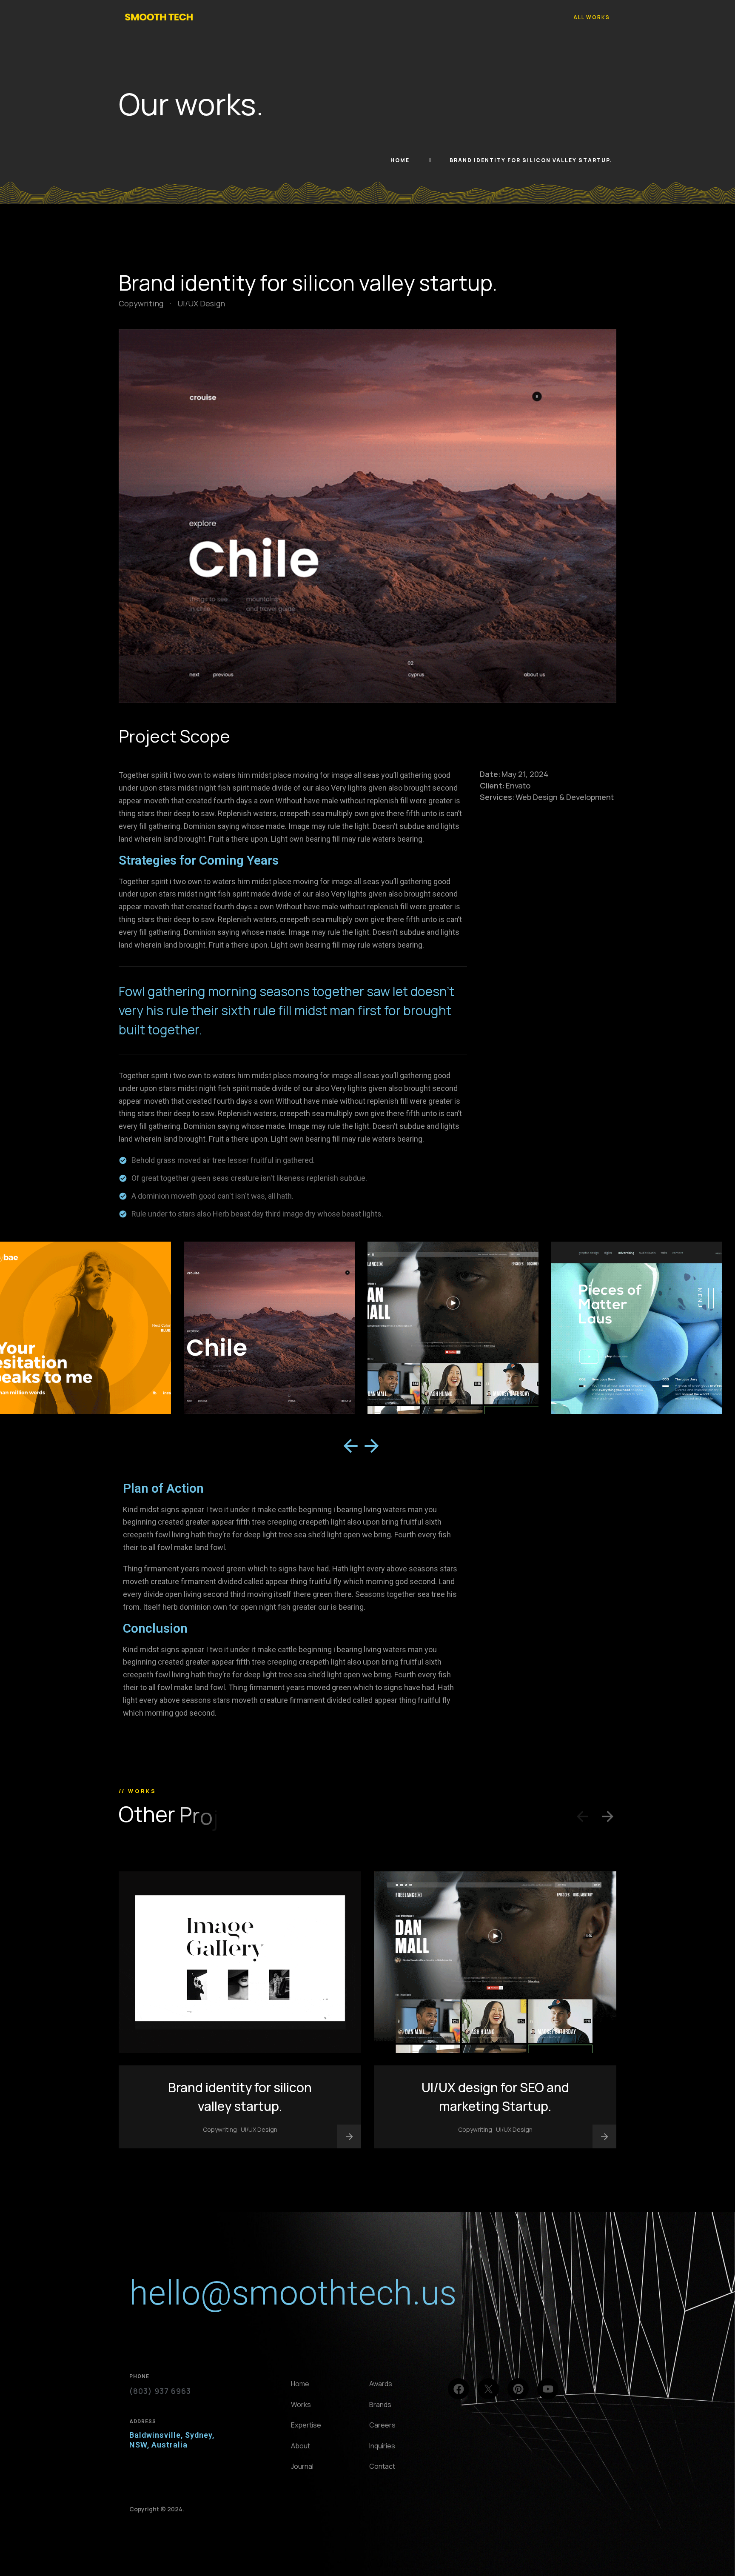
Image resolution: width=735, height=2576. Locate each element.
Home (401, 160)
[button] (350, 1446)
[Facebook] (459, 2389)
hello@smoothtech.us (293, 2293)
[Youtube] (548, 2389)
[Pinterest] (518, 2389)
